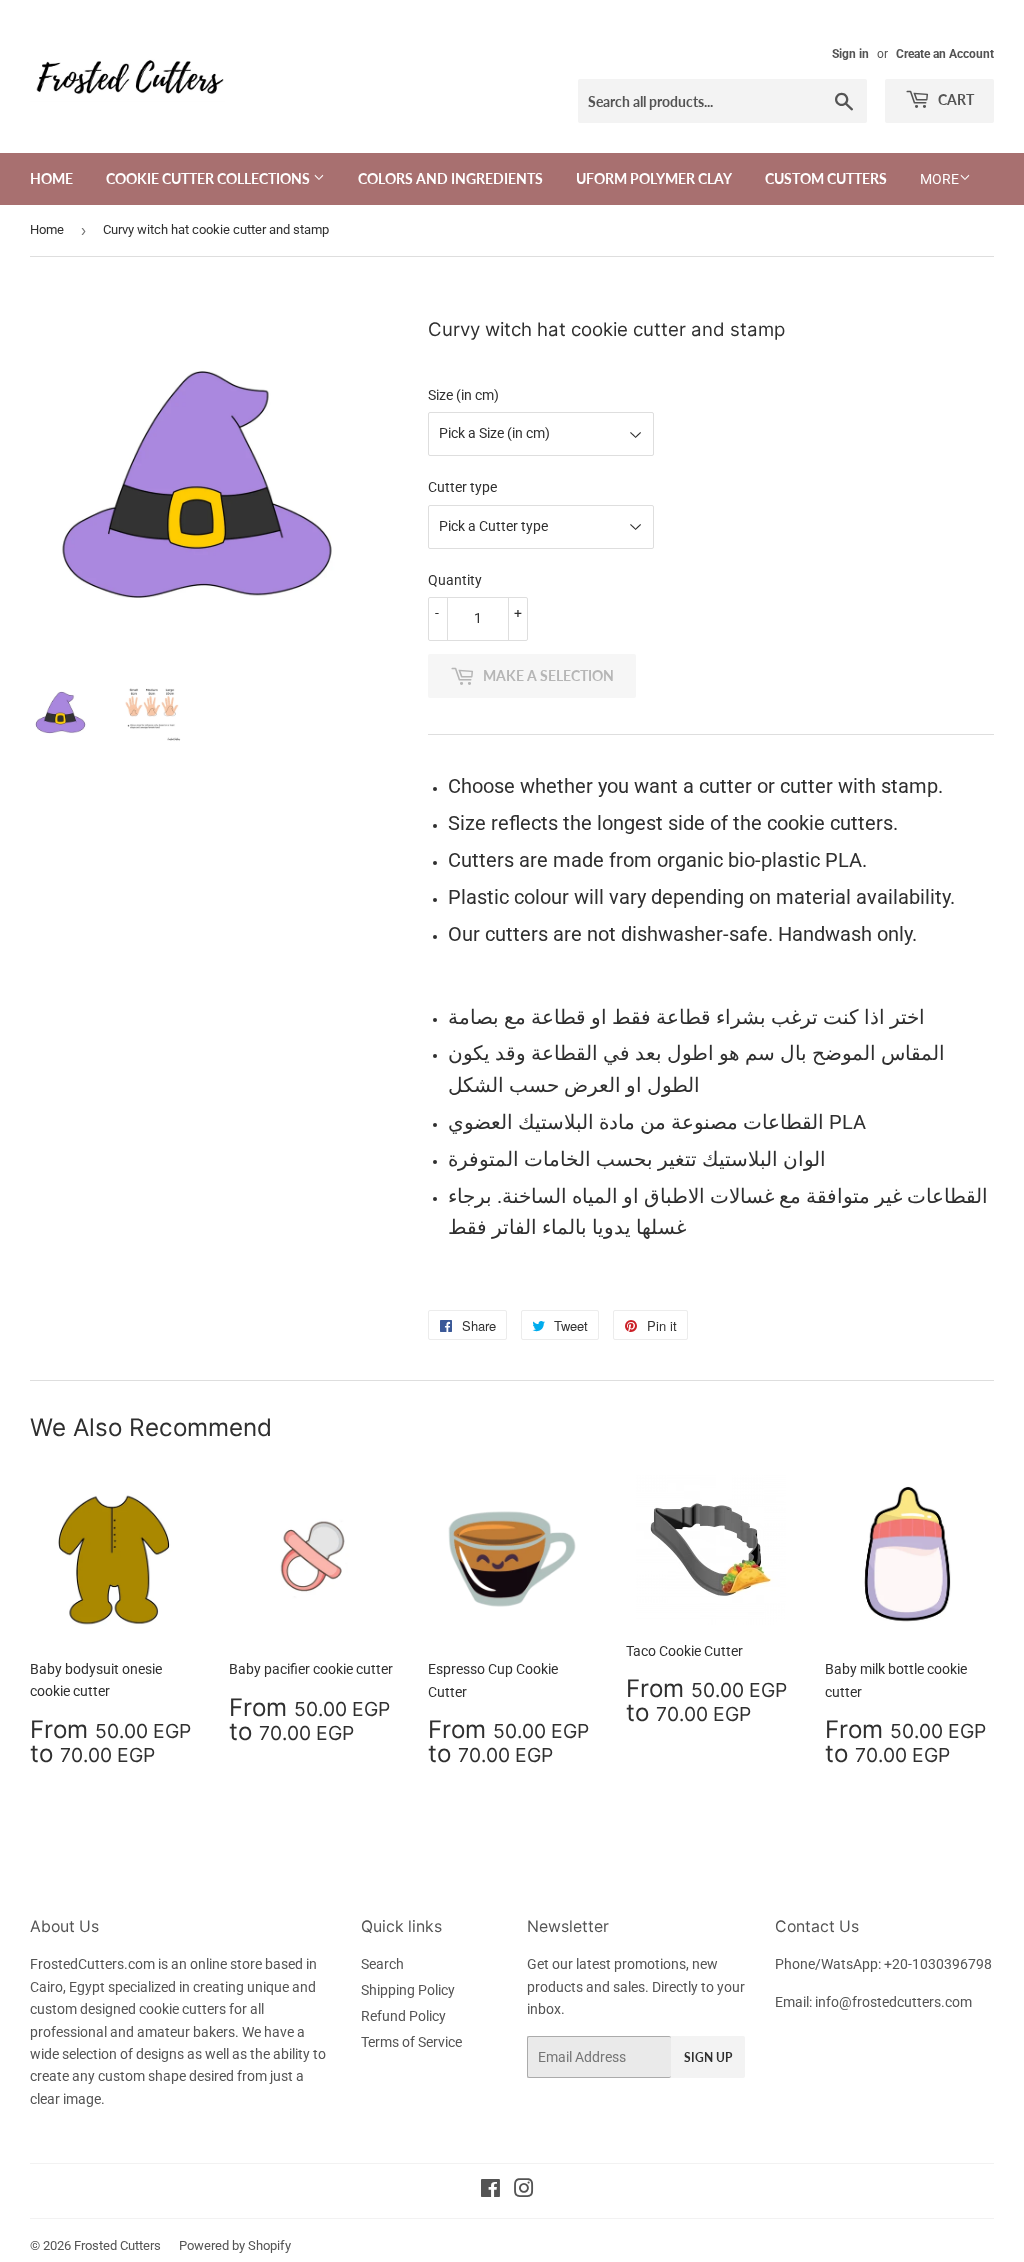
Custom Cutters (826, 178)
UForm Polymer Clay (654, 178)
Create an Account (945, 54)
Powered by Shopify (235, 2245)
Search (382, 1964)
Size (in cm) (463, 395)
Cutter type (462, 487)
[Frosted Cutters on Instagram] (524, 2191)
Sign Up (708, 2057)
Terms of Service (411, 2042)
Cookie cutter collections (209, 178)
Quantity (455, 580)
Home (51, 178)
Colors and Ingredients (450, 178)
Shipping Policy (408, 1990)
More (939, 179)
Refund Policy (403, 2016)
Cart (954, 99)
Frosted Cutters (117, 2245)
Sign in (850, 54)
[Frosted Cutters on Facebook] (490, 2191)
